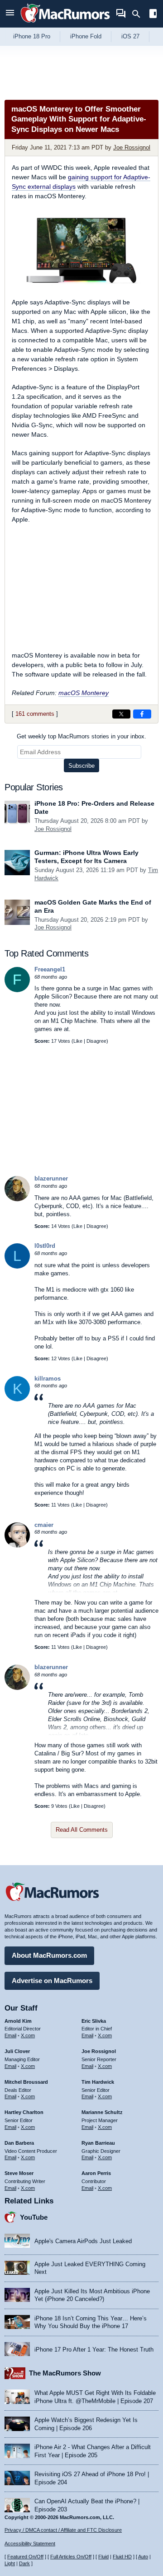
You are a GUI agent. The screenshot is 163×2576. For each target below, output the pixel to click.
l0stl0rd (45, 1246)
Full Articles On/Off (71, 2557)
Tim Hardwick (98, 2082)
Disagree (96, 1041)
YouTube (34, 2217)
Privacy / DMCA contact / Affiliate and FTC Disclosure (63, 2530)
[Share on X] (121, 714)
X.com (28, 2035)
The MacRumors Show (65, 2373)
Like (78, 1041)
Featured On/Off (25, 2557)
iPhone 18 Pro (32, 36)
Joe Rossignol (132, 147)
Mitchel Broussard (26, 2082)
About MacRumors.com (49, 1955)
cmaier (44, 1525)
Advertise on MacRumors (52, 1981)
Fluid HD (122, 2557)
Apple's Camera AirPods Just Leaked (83, 2241)
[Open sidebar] (153, 15)
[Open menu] (10, 14)
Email (10, 2035)
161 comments (35, 714)
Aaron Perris (96, 2173)
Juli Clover (17, 2051)
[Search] (139, 14)
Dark (24, 2563)
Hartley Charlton (24, 2112)
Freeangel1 (50, 969)
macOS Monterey (84, 693)
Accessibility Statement (30, 2543)
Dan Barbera (19, 2143)
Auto (143, 2557)
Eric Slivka (94, 2021)
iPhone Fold (86, 36)
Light (10, 2563)
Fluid (103, 2557)
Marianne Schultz (102, 2112)
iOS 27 (130, 36)
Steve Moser (19, 2173)
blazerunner (51, 1178)
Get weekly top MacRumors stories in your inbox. (81, 736)
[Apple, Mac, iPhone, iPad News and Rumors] (65, 24)
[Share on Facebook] (142, 714)
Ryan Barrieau (98, 2143)
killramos (48, 1379)
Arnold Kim (18, 2021)
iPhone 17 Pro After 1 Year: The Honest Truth (94, 2350)
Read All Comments (82, 1830)
